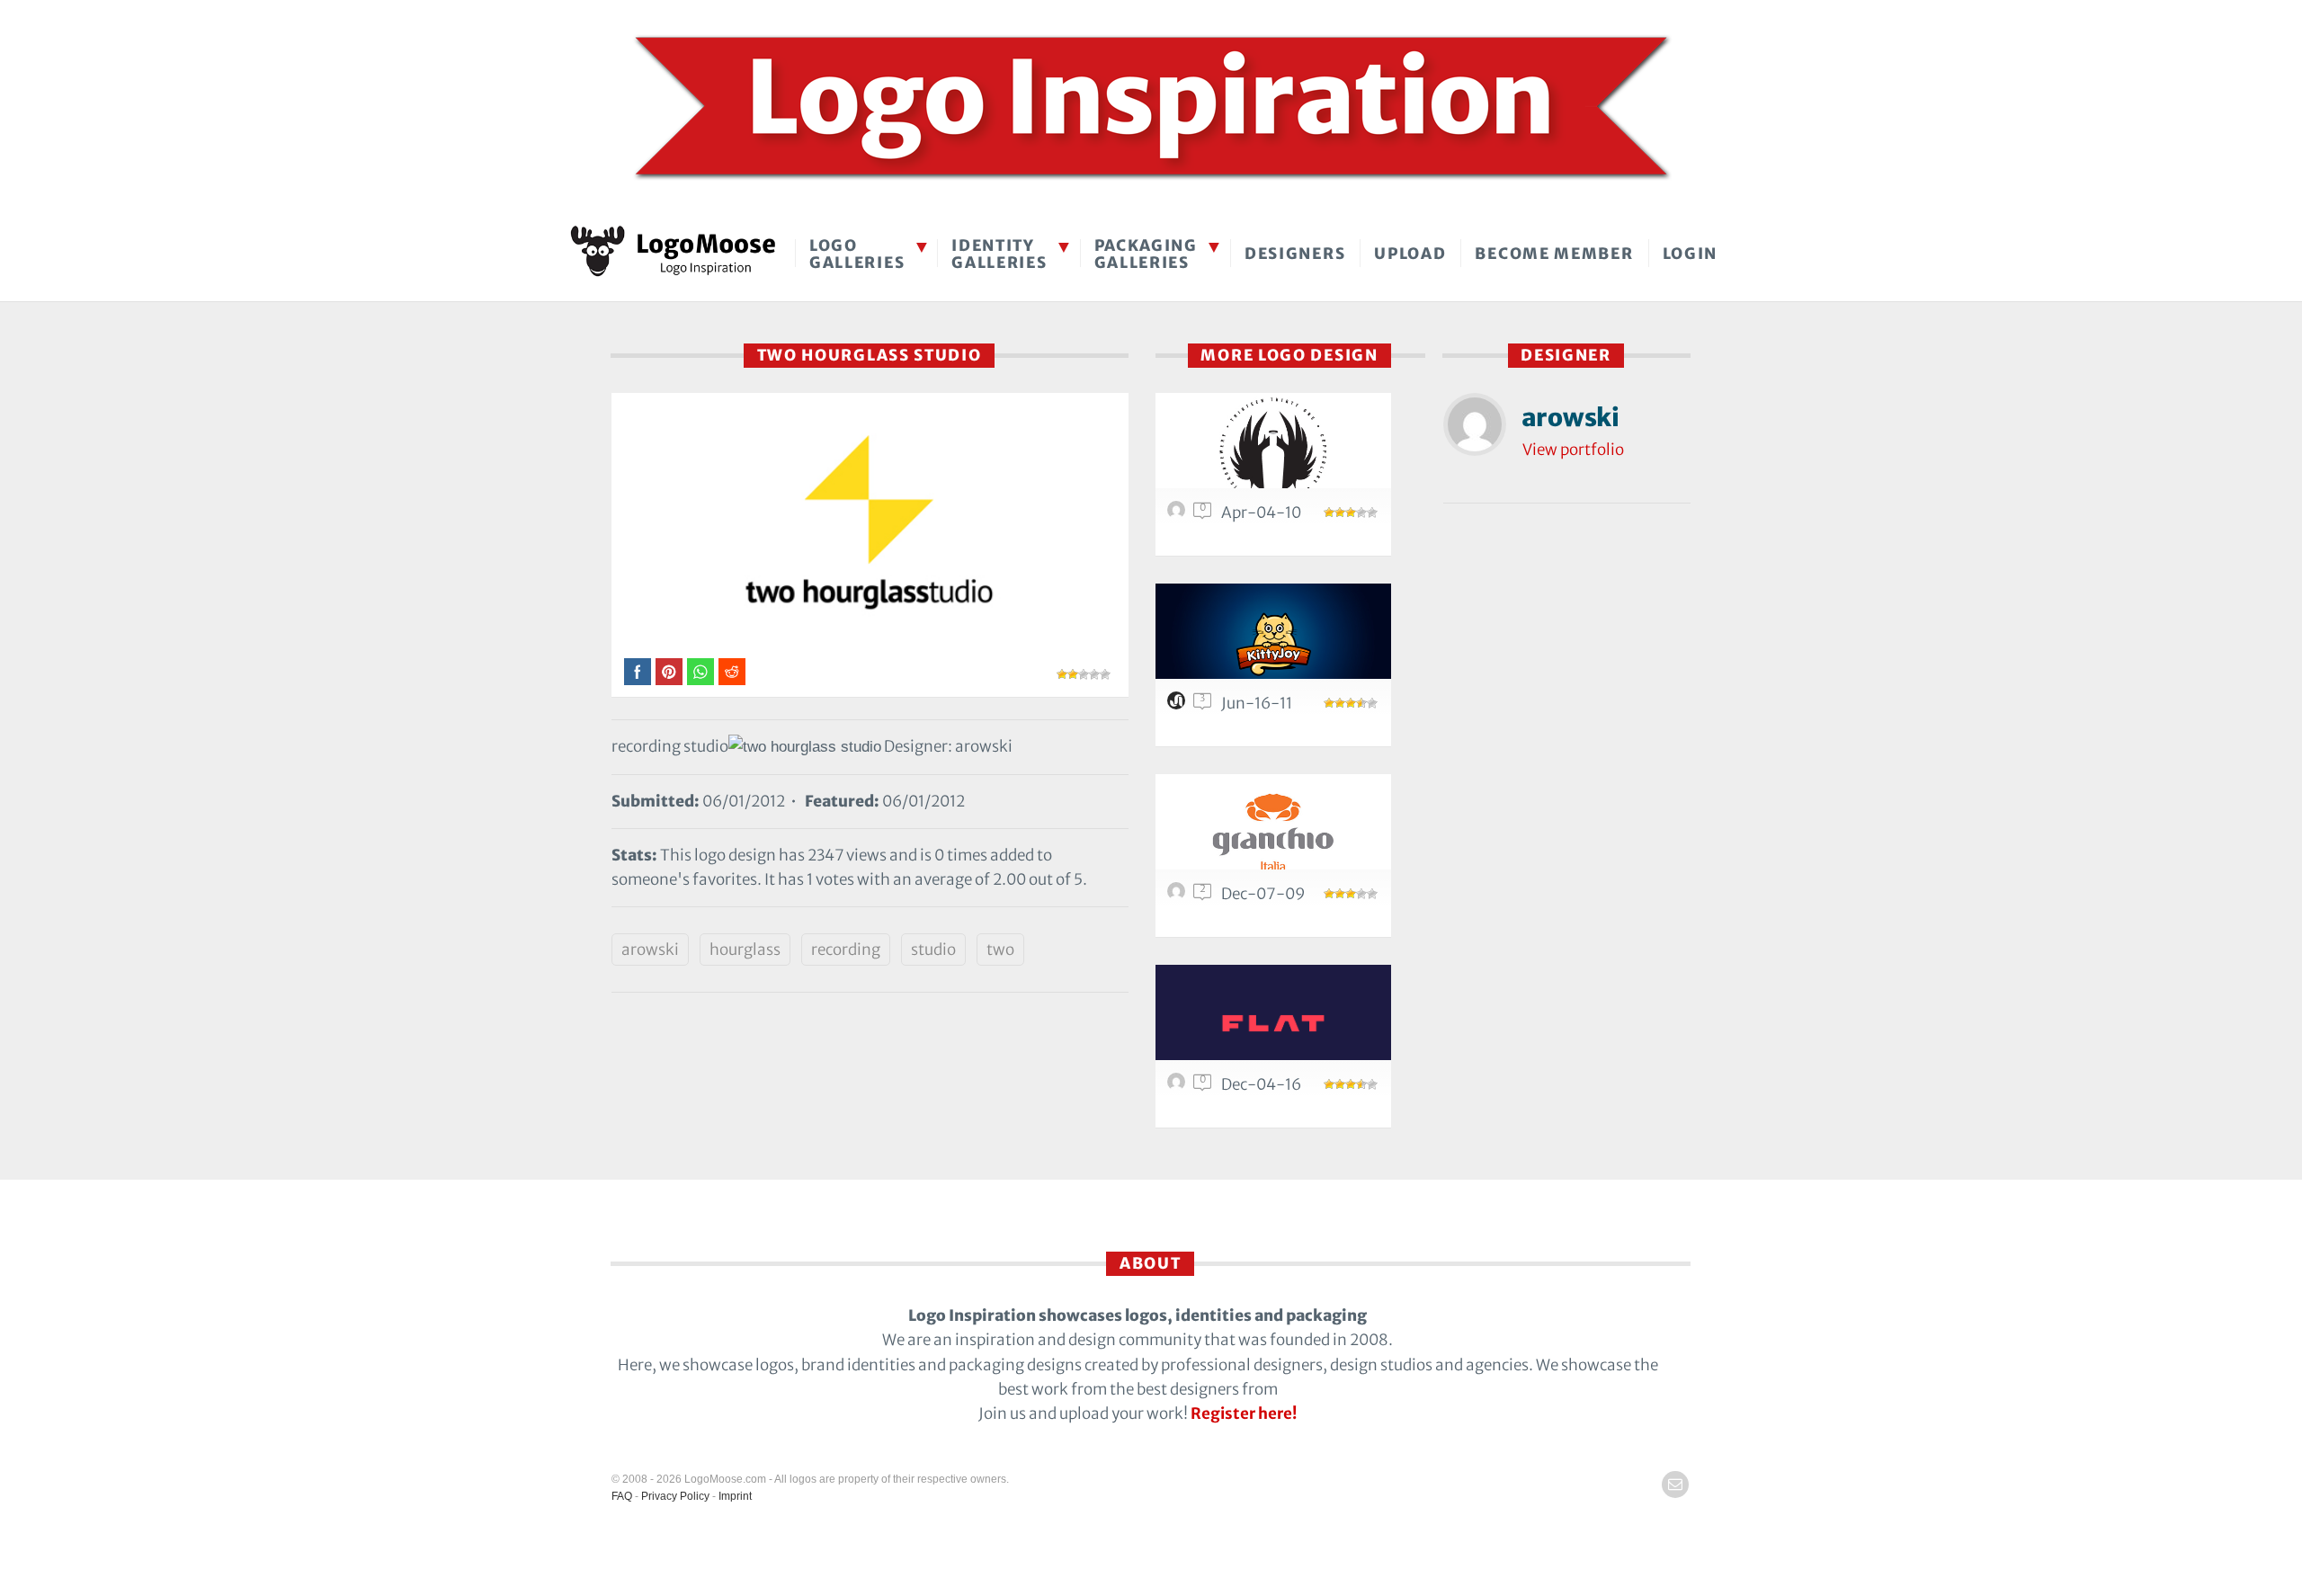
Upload (1410, 254)
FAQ (622, 1496)
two (1000, 950)
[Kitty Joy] (1273, 642)
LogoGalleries (857, 254)
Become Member (1554, 254)
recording (846, 950)
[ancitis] (1179, 705)
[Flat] (1273, 1023)
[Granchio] (1273, 832)
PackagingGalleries (1146, 254)
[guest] (1179, 514)
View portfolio (1573, 450)
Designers (1295, 254)
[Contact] (1675, 1485)
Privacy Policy (675, 1496)
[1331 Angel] (1273, 451)
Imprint (735, 1496)
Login (1691, 254)
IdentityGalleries (999, 254)
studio (933, 950)
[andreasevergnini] (1179, 1086)
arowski (650, 950)
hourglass (745, 950)
